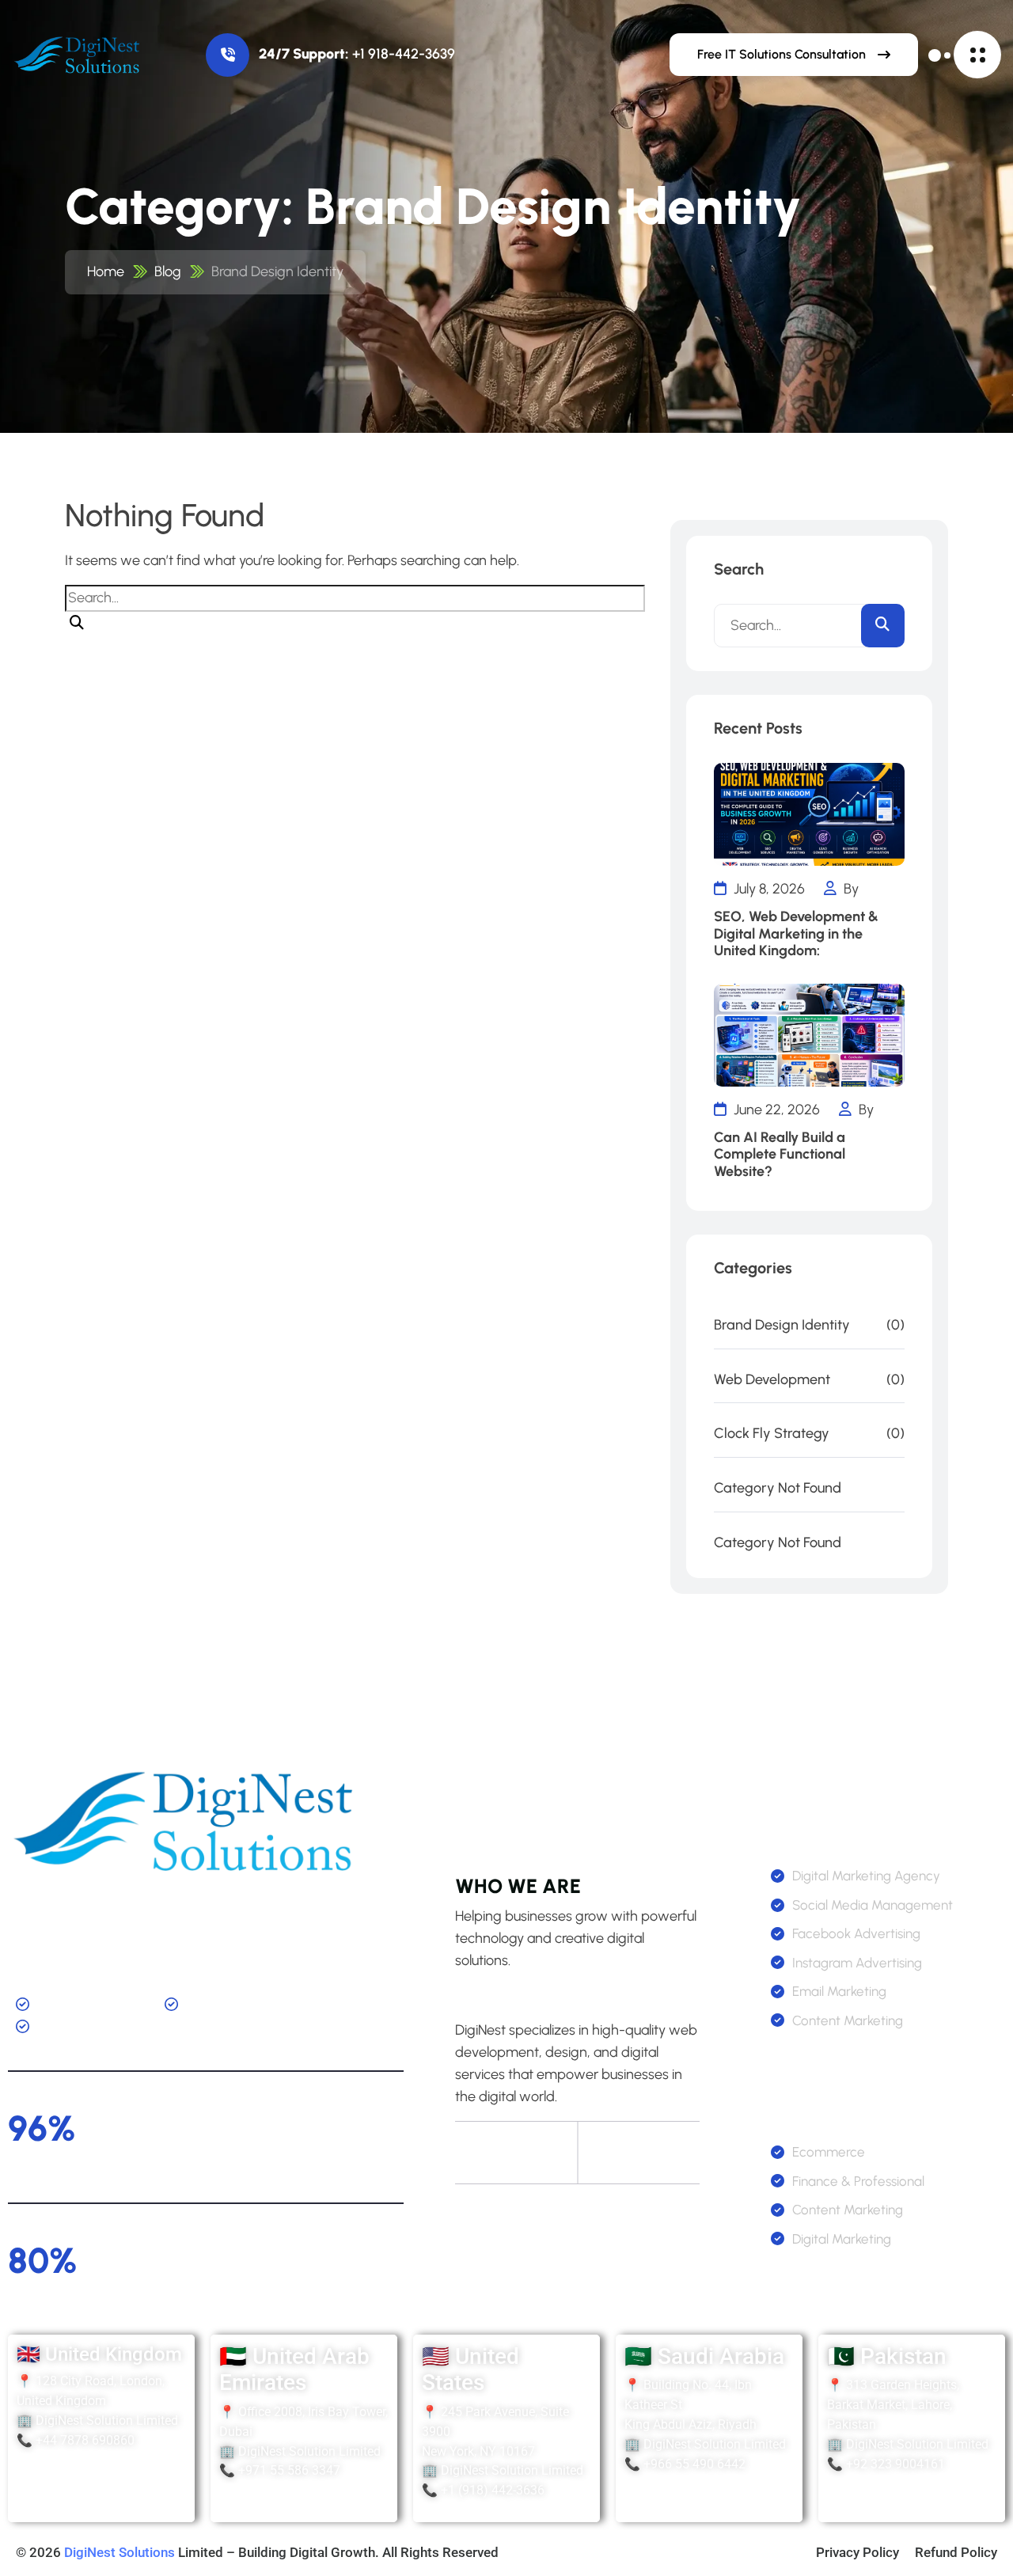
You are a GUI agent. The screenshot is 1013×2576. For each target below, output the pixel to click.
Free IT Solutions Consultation (782, 54)
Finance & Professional (858, 2181)
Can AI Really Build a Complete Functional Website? (780, 1155)
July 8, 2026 (768, 889)
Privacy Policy (857, 2553)
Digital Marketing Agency (866, 1876)
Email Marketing (839, 1991)
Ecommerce (829, 2152)
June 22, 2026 (775, 1110)
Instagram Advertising (857, 1963)
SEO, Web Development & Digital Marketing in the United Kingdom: (796, 934)
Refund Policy (956, 2553)
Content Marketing (848, 2020)
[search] (77, 624)
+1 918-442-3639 (404, 54)
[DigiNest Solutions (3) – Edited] (79, 55)
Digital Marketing (842, 2239)
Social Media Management (873, 1905)
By (850, 889)
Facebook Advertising (856, 1933)
